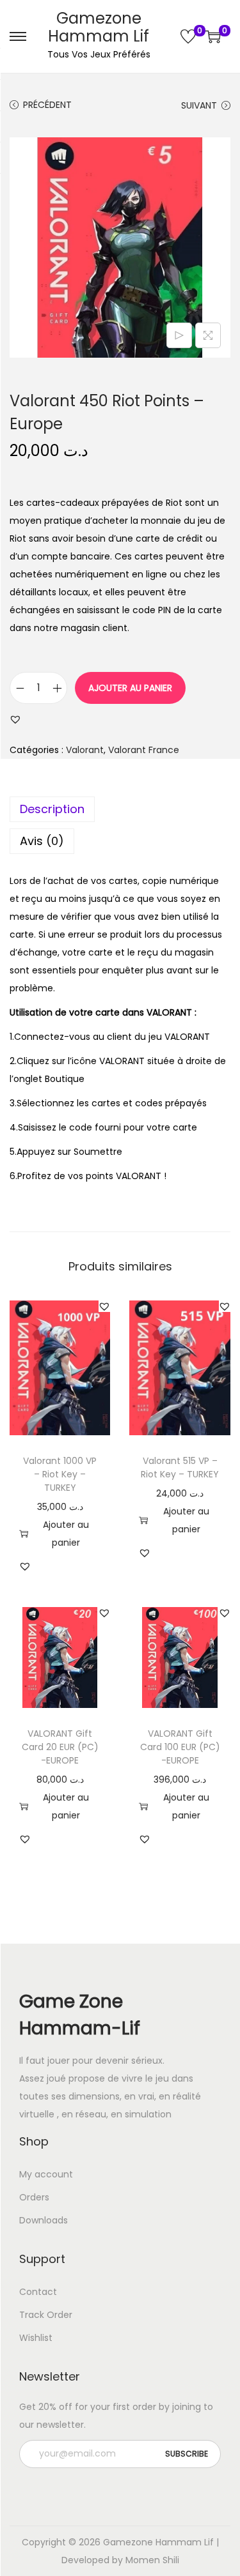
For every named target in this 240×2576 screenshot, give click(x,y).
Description (52, 809)
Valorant (85, 750)
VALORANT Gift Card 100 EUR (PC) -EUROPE (180, 1747)
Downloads (44, 2220)
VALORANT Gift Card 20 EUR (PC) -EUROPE (60, 1747)
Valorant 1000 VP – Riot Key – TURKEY (60, 1474)
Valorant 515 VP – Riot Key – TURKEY (180, 1467)
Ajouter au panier (130, 688)
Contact (38, 2292)
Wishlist (36, 2338)
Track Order (46, 2315)
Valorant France (144, 750)
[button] (15, 719)
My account (46, 2174)
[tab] (120, 809)
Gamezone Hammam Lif (99, 27)
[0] (188, 36)
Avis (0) (42, 841)
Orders (34, 2197)
